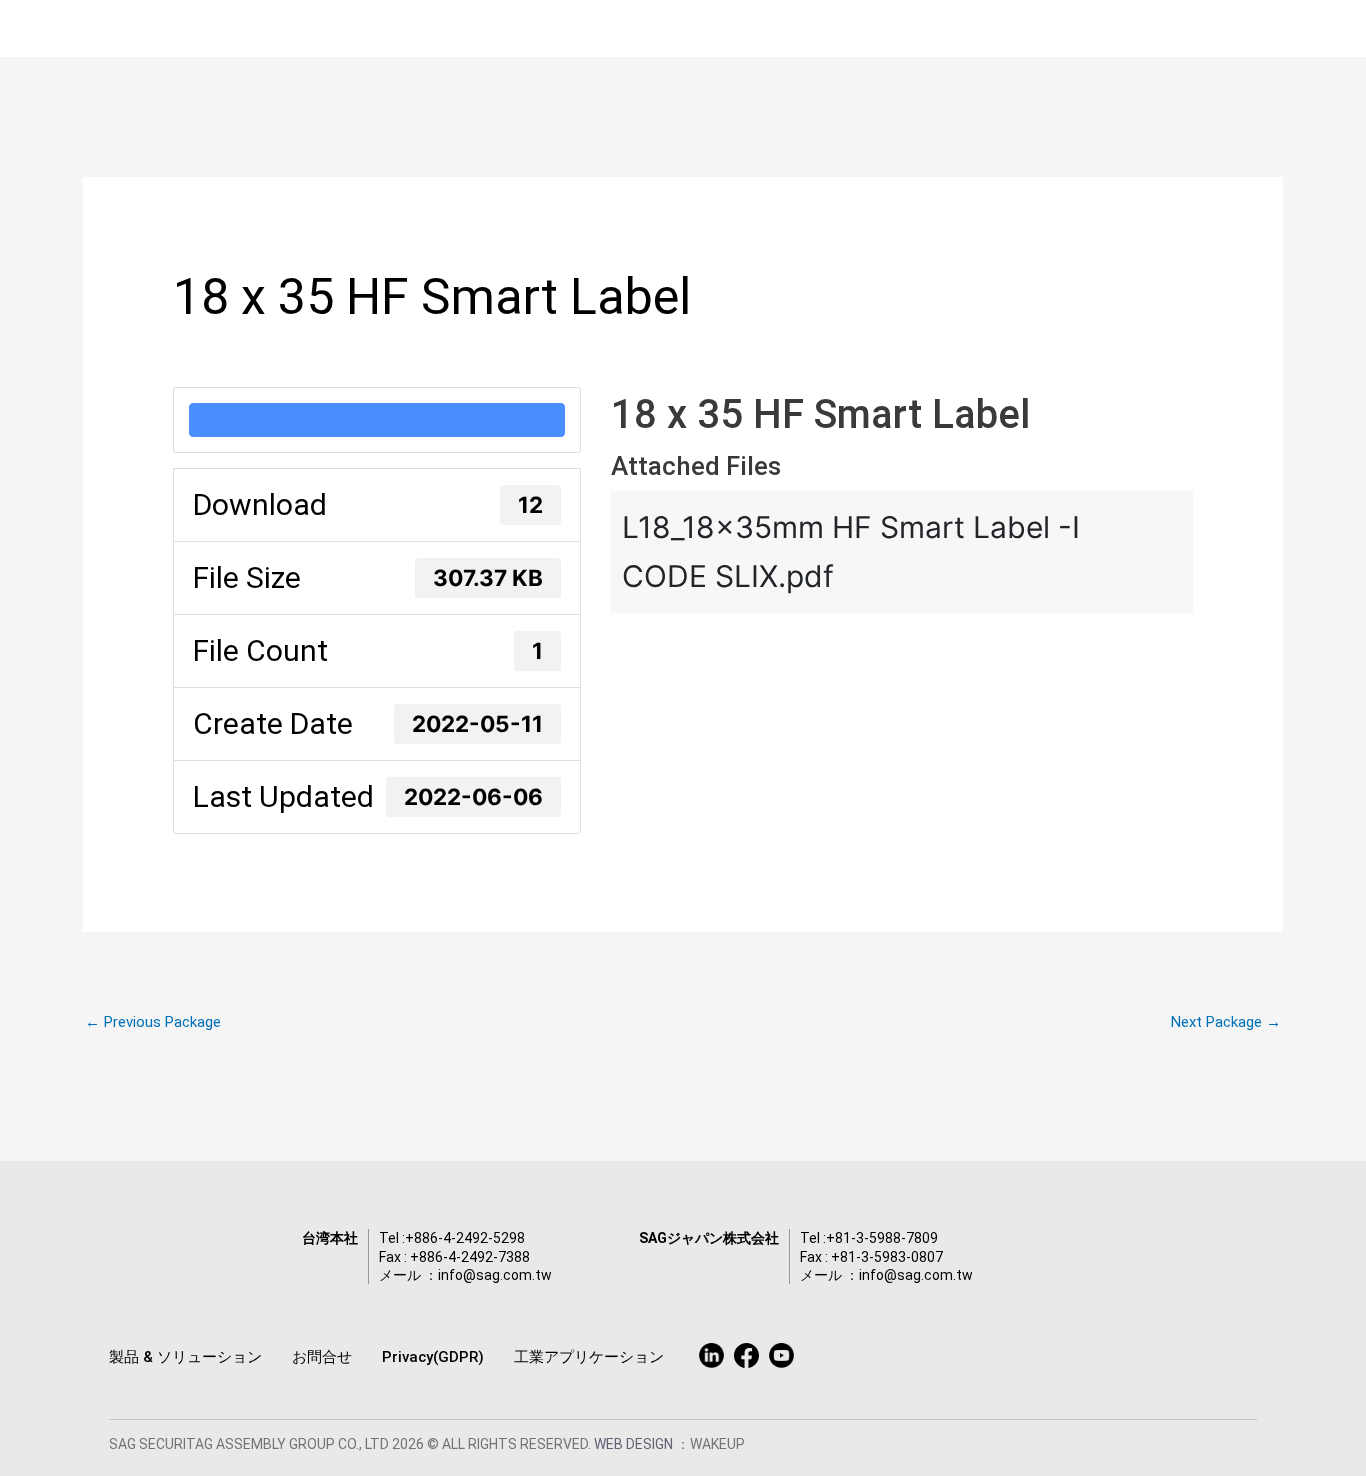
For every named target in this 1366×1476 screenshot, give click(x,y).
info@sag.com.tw (495, 1275)
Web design (635, 1444)
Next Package (1226, 1022)
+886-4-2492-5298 (465, 1238)
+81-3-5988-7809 (882, 1238)
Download (377, 419)
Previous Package (153, 1022)
